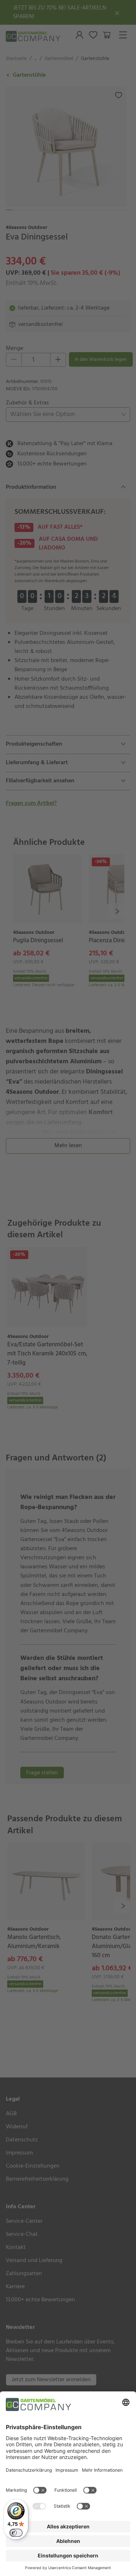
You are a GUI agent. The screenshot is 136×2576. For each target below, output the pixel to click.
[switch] (16, 2533)
